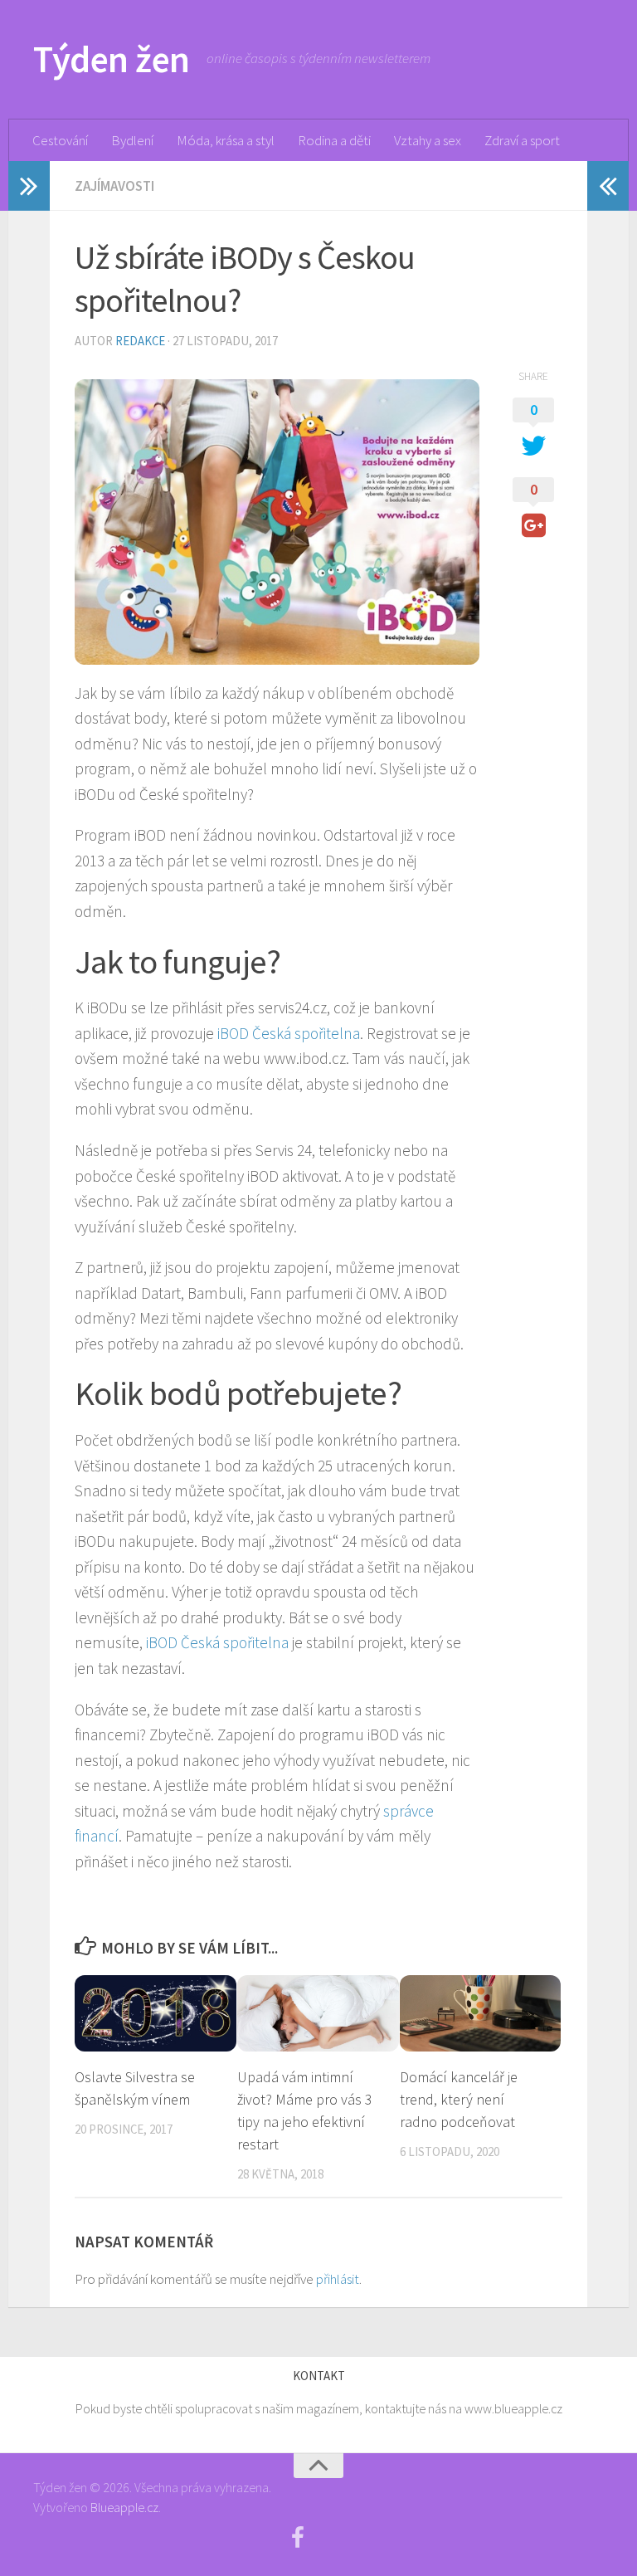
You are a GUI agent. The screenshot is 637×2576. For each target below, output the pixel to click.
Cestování (60, 140)
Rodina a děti (334, 140)
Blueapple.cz (124, 2507)
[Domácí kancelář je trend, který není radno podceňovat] (481, 2013)
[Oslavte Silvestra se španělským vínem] (156, 2013)
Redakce (140, 341)
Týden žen (112, 59)
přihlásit (338, 2279)
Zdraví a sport (522, 140)
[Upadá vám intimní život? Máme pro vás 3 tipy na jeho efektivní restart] (318, 2013)
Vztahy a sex (428, 140)
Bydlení (132, 140)
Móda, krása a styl (226, 140)
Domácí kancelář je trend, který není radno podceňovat (459, 2099)
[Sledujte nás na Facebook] (298, 2538)
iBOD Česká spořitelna (289, 1033)
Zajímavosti (114, 186)
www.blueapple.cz (513, 2408)
